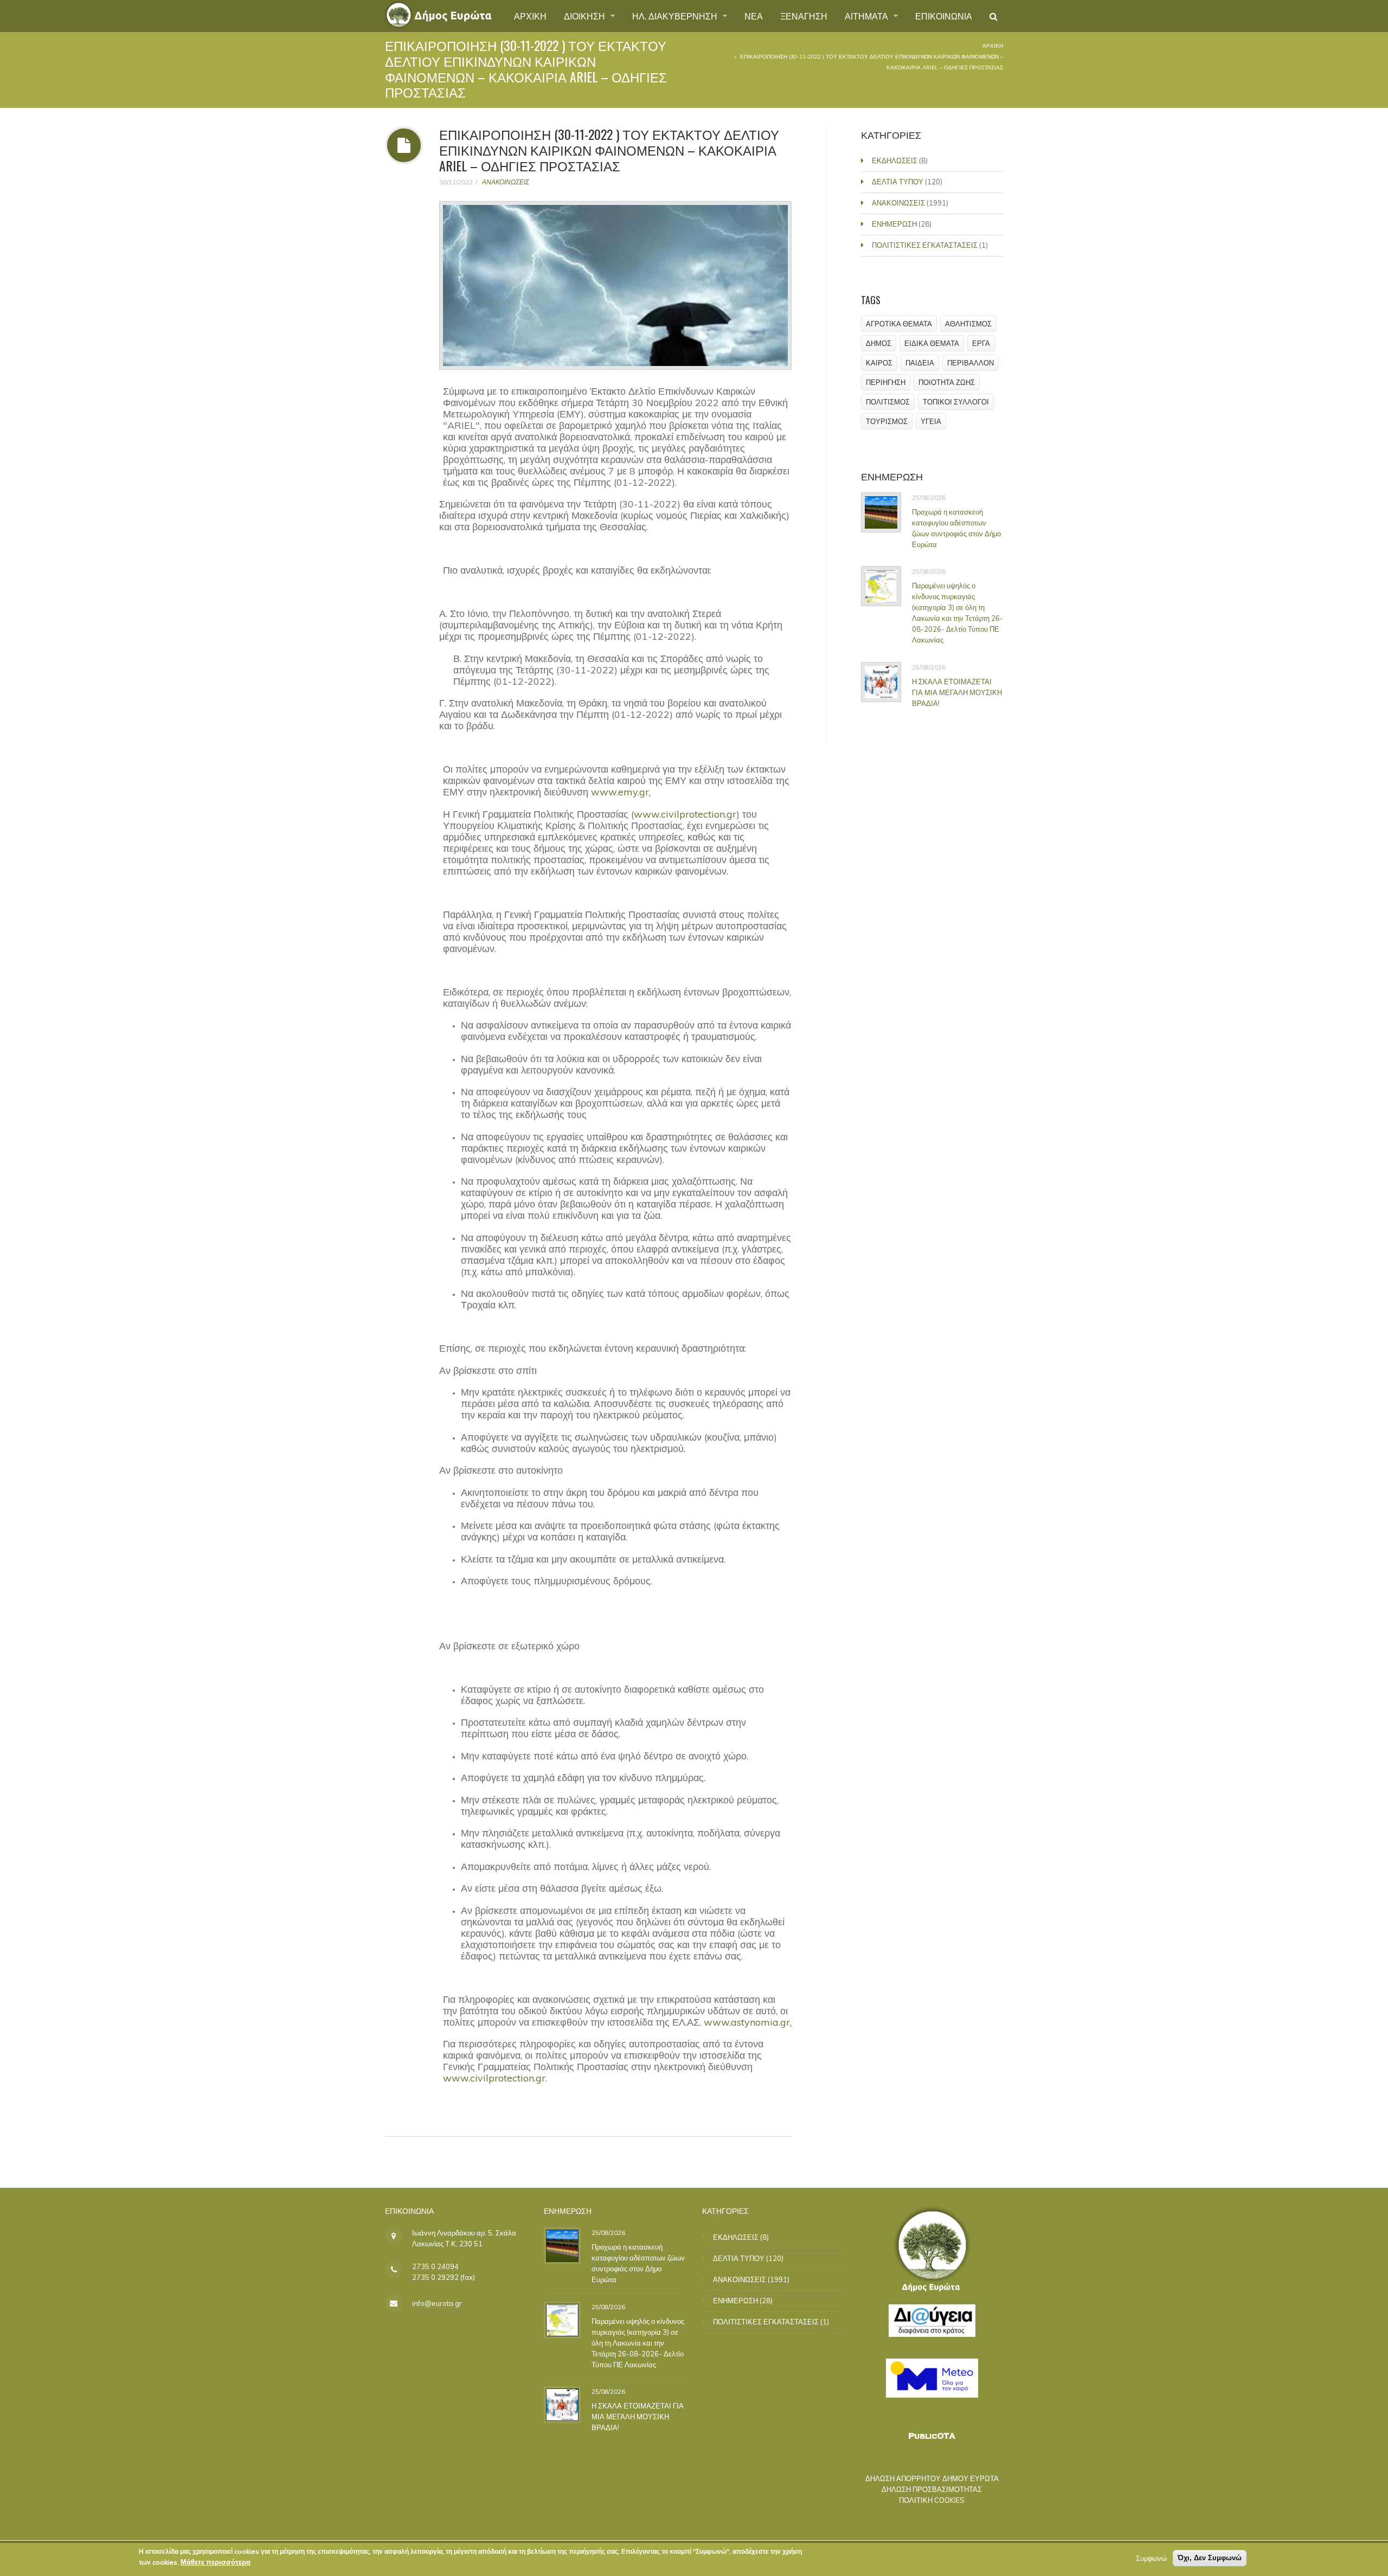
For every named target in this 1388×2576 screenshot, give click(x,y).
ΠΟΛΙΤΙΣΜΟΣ (888, 402)
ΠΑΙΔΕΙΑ (920, 363)
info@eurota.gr (437, 2303)
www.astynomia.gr (747, 2022)
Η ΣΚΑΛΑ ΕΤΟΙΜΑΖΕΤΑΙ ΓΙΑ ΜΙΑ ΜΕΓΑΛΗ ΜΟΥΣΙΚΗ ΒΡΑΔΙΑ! (957, 692)
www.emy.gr (620, 792)
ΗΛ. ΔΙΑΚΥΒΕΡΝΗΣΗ (676, 16)
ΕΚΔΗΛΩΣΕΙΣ (895, 160)
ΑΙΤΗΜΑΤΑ (868, 16)
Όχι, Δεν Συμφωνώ (1210, 2558)
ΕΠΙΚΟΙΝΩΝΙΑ (944, 16)
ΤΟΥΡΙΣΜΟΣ (887, 421)
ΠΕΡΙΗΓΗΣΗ (886, 382)
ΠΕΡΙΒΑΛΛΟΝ (971, 363)
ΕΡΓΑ (981, 343)
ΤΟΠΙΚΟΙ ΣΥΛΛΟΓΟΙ (956, 402)
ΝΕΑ (754, 16)
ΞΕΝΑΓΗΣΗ (804, 16)
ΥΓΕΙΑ (931, 421)
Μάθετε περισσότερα (216, 2562)
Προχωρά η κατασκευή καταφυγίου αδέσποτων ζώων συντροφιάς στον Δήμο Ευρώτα (956, 528)
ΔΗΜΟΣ (879, 343)
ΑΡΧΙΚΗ (530, 16)
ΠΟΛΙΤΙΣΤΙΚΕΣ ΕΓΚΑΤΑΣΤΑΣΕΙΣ (925, 245)
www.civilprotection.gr (685, 814)
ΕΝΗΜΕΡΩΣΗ (894, 224)
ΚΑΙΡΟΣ (879, 363)
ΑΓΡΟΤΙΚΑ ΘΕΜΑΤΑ (899, 324)
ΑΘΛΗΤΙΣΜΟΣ (968, 324)
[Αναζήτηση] (994, 16)
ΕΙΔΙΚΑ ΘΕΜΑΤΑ (932, 343)
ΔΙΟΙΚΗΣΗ (586, 16)
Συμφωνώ (1151, 2558)
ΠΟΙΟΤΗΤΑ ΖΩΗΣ (947, 382)
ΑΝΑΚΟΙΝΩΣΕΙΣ (506, 182)
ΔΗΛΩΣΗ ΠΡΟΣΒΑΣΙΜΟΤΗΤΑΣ (932, 2489)
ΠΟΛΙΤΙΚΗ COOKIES (932, 2500)
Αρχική (993, 46)
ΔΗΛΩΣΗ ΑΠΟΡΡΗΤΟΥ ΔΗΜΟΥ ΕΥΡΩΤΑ (932, 2478)
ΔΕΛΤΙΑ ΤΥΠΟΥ (898, 182)
